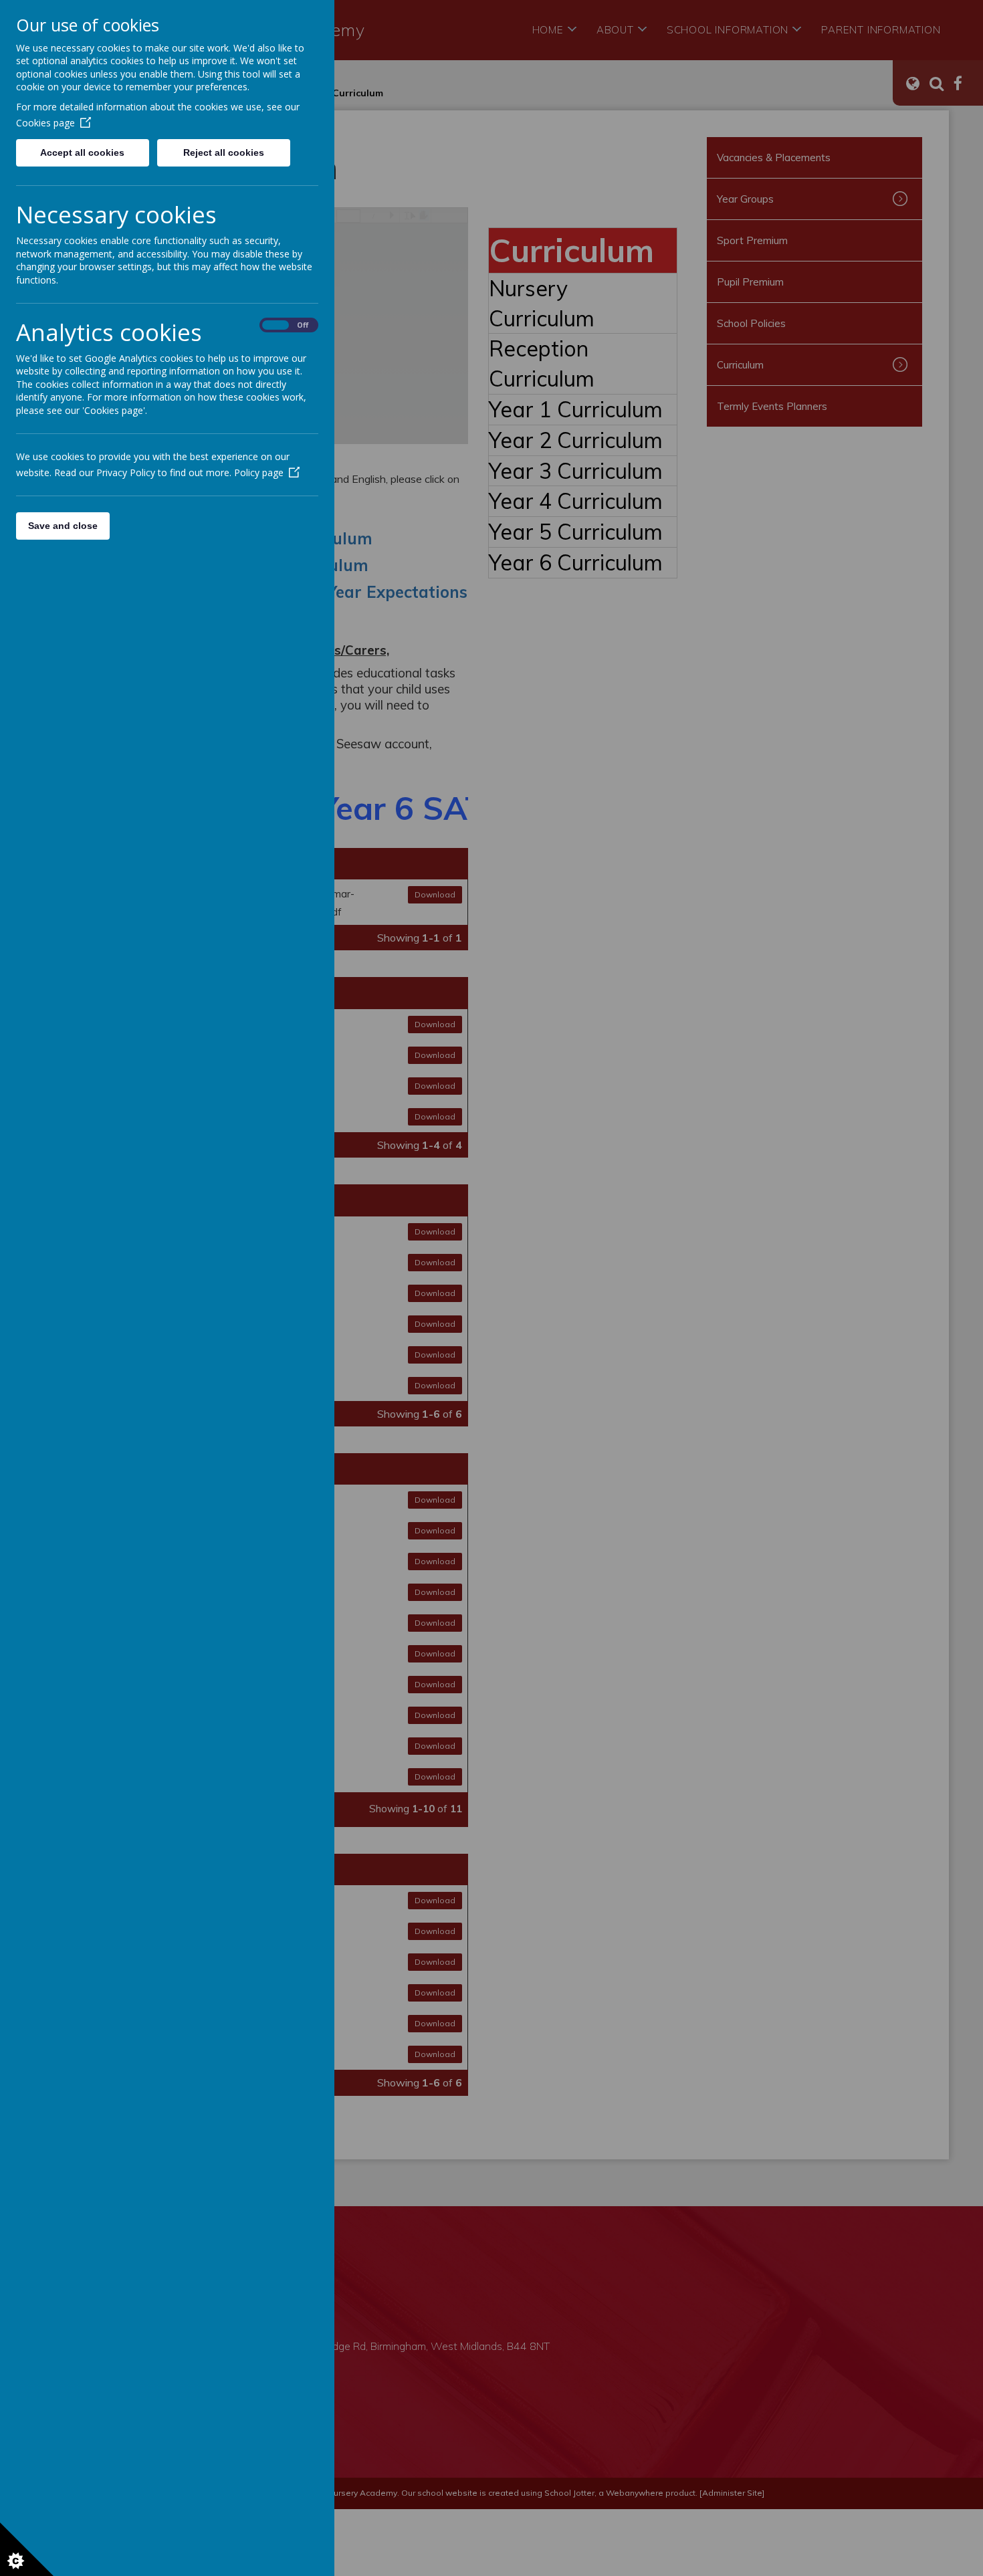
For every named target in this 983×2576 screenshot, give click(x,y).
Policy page (259, 472)
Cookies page (45, 123)
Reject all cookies (224, 152)
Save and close (63, 526)
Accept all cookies (82, 152)
